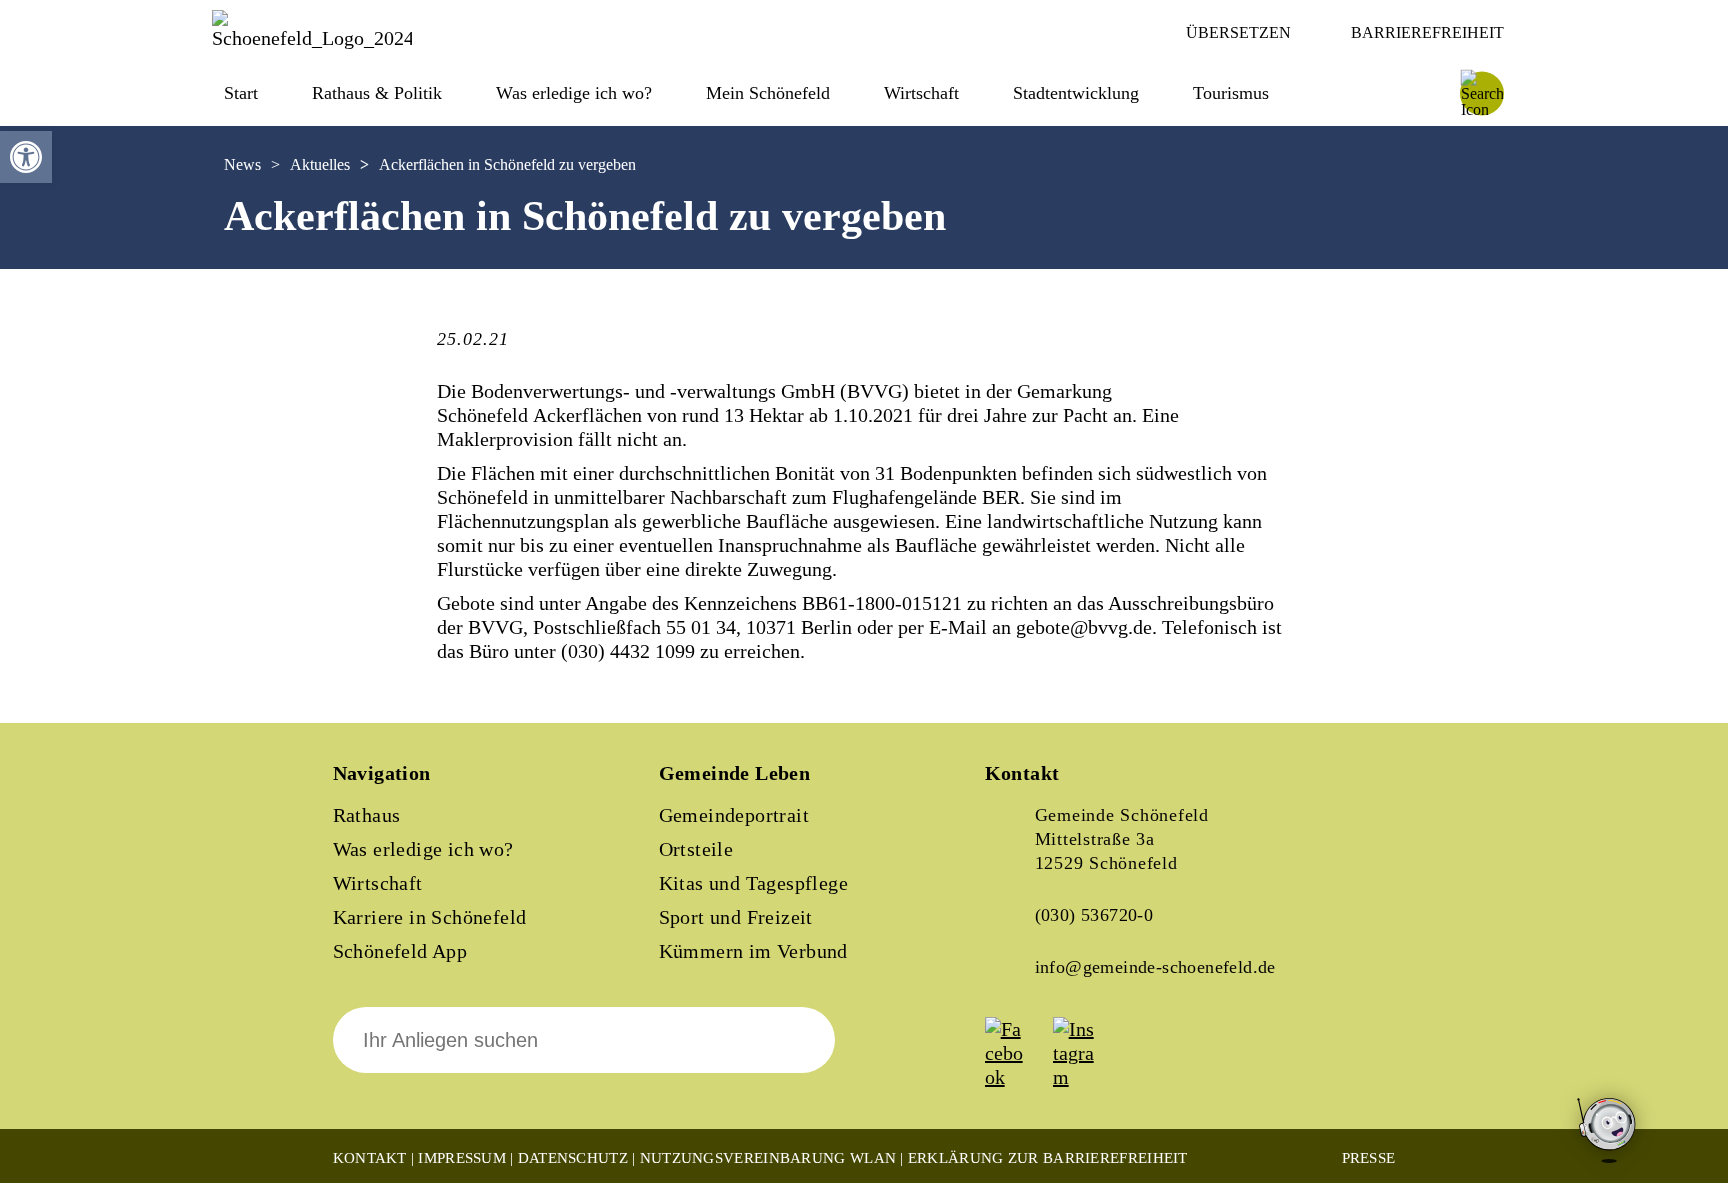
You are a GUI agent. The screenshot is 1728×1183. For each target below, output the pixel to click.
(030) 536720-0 (1094, 915)
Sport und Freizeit (736, 917)
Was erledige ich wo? (574, 93)
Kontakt (370, 1158)
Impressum (462, 1158)
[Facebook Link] (1017, 1077)
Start (241, 93)
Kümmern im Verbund (753, 951)
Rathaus (367, 815)
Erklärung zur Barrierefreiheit (1048, 1158)
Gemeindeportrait (734, 815)
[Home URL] (312, 38)
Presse (1369, 1158)
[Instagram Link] (1085, 1077)
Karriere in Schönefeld (430, 917)
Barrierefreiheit (1427, 32)
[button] (26, 157)
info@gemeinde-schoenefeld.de (1155, 967)
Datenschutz (573, 1158)
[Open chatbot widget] (1608, 1131)
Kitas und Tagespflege (753, 883)
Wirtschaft (378, 883)
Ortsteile (696, 849)
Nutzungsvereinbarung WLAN (768, 1158)
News (242, 164)
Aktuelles (320, 164)
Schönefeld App (400, 951)
